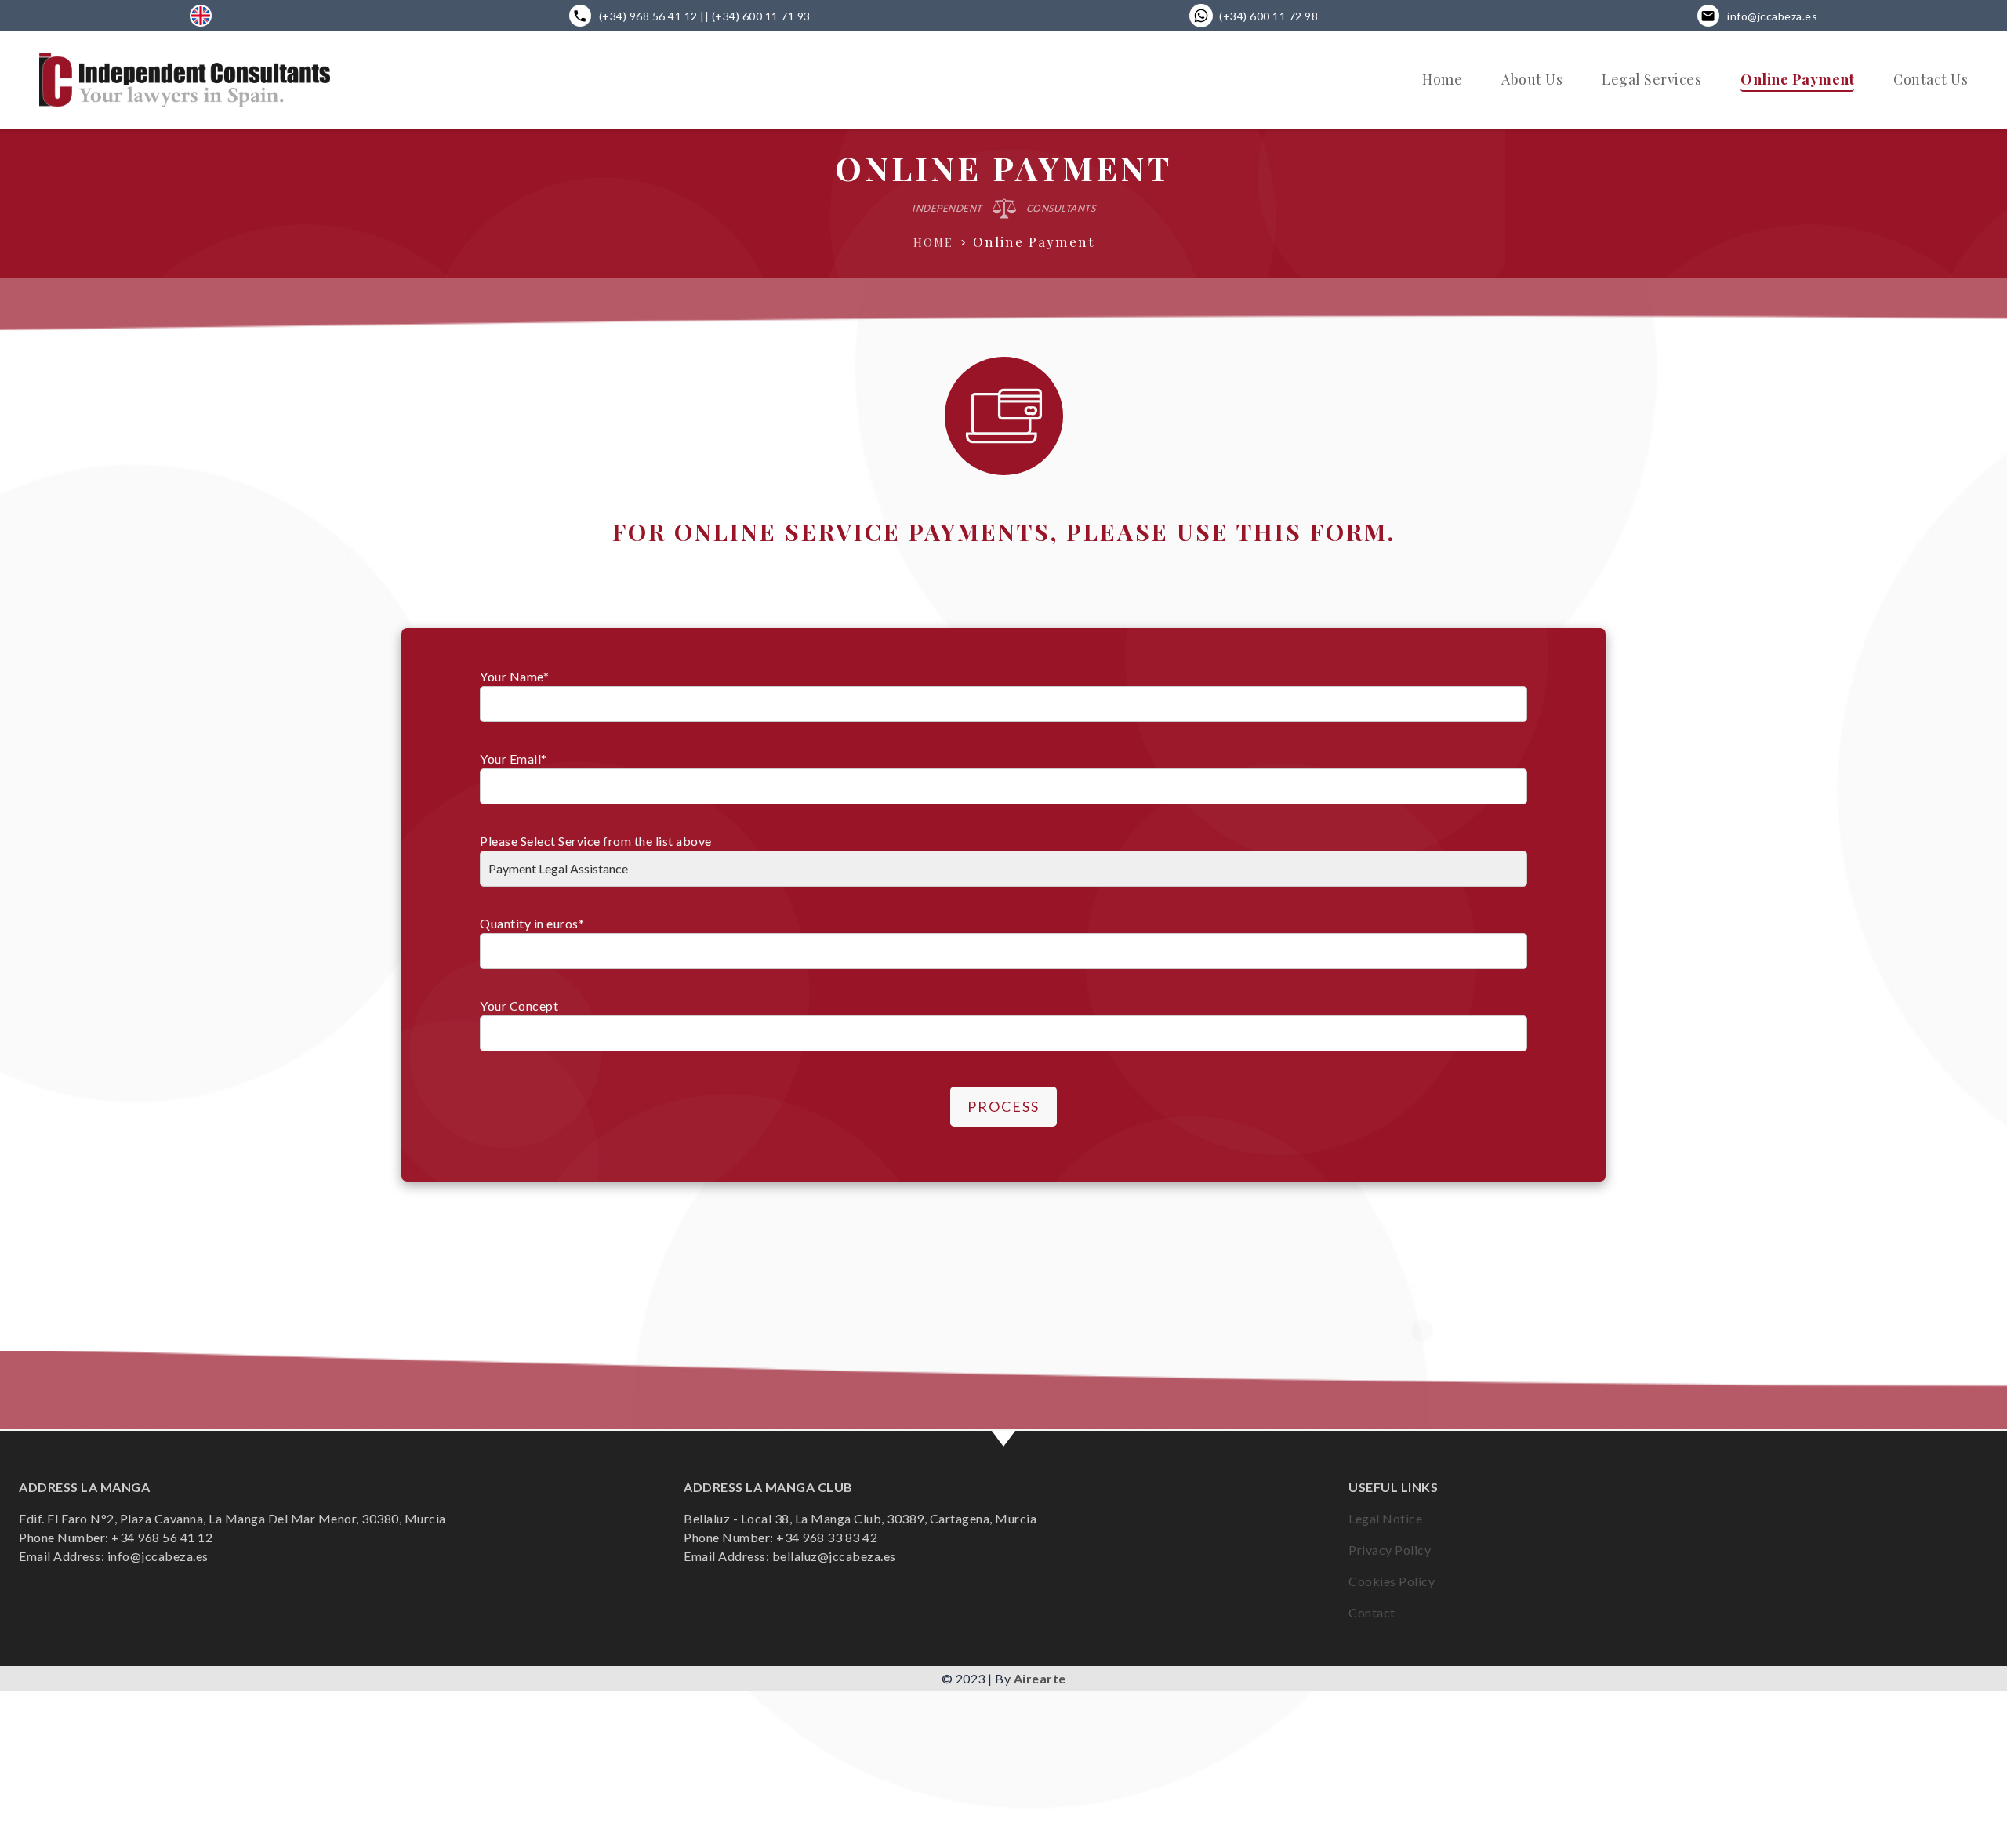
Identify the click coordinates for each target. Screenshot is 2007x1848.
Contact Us (1931, 79)
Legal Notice (1385, 1518)
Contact (1372, 1612)
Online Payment (1797, 79)
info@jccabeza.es (1772, 16)
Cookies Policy (1392, 1581)
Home (1442, 79)
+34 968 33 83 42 (827, 1537)
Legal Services (1651, 79)
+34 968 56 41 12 (162, 1537)
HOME (933, 243)
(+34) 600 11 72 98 (1268, 16)
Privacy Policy (1390, 1550)
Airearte (1040, 1678)
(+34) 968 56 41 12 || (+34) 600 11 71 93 (705, 16)
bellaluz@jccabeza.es (834, 1556)
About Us (1532, 79)
